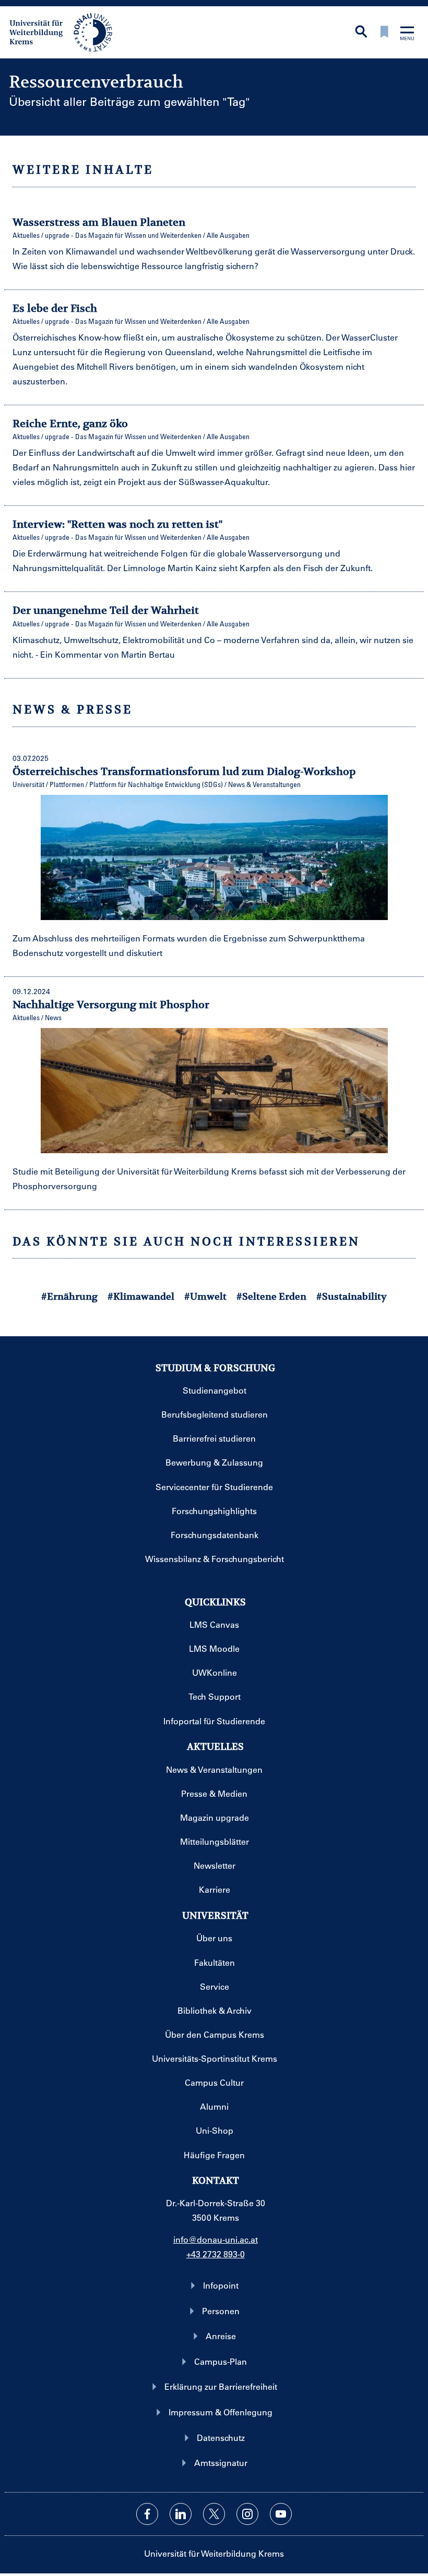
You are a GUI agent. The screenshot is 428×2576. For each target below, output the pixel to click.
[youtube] (281, 2514)
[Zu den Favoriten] (384, 33)
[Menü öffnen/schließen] (407, 34)
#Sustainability (352, 1296)
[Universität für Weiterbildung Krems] (66, 31)
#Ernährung (69, 1296)
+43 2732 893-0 (216, 2254)
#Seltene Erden (271, 1296)
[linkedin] (181, 2514)
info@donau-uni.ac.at (216, 2239)
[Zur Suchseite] (361, 33)
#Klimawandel (141, 1296)
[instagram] (247, 2514)
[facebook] (147, 2514)
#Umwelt (205, 1296)
